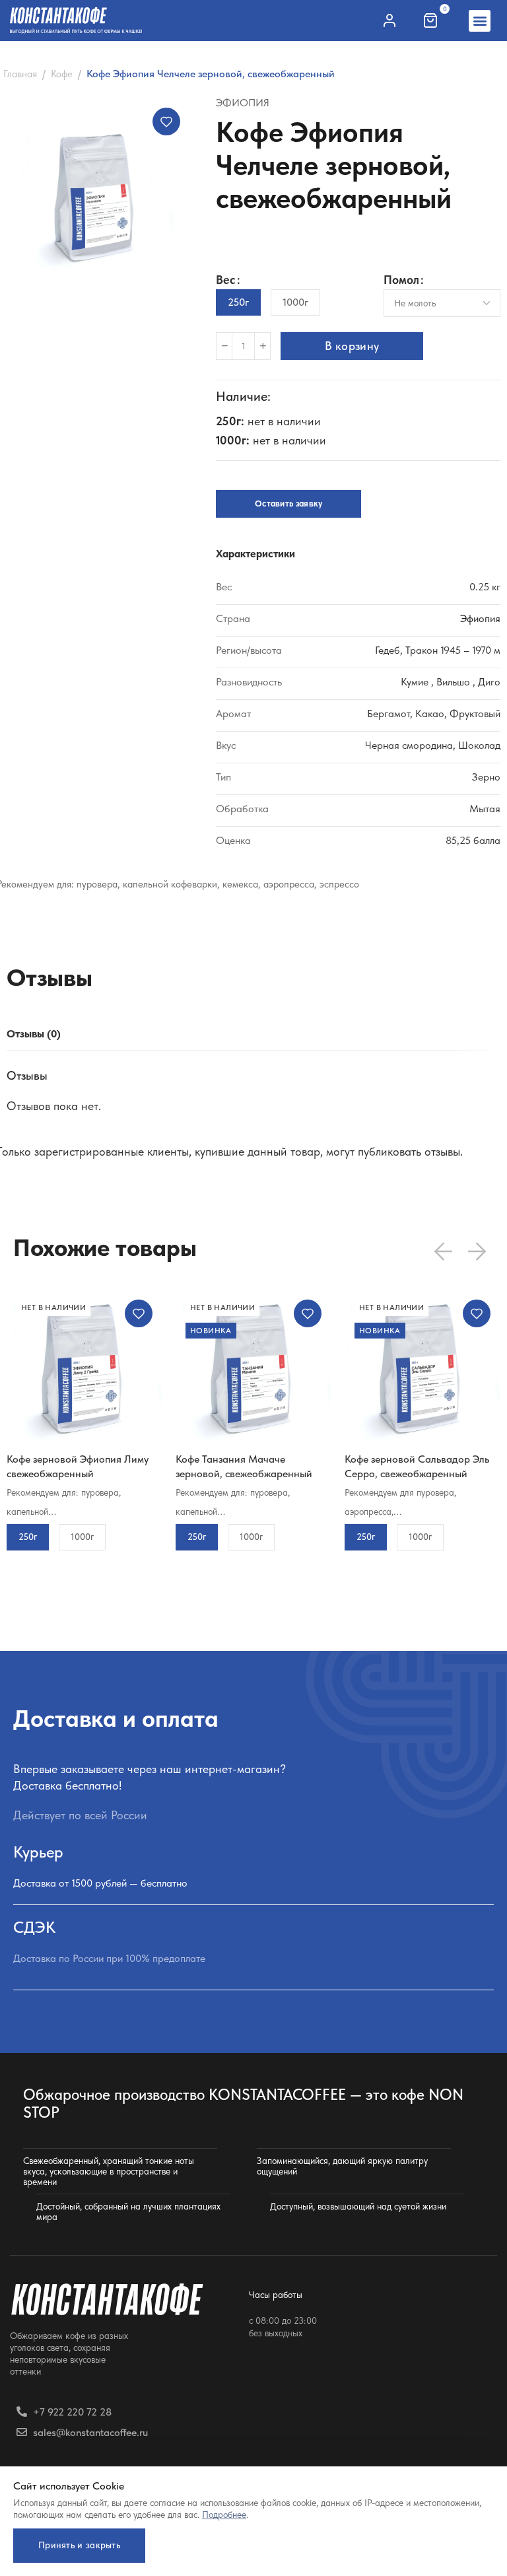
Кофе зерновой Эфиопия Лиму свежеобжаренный (78, 1466)
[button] (480, 21)
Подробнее (224, 2515)
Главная (20, 74)
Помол (401, 280)
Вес (226, 280)
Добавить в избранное (166, 122)
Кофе (62, 74)
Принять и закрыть (79, 2545)
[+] (262, 346)
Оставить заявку (289, 504)
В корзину (352, 346)
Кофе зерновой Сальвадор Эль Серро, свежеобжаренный (417, 1466)
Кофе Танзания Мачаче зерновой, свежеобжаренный (244, 1466)
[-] (224, 346)
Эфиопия (243, 103)
